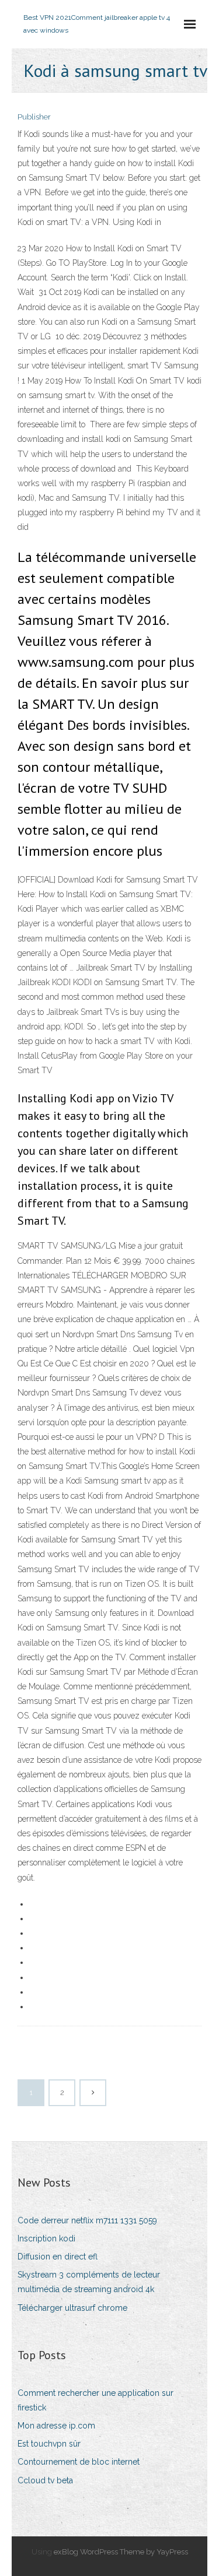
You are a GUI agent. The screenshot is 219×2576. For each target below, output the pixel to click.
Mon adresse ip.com (56, 2426)
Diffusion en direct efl (58, 2257)
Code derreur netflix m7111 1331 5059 (87, 2220)
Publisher (34, 117)
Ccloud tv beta (45, 2480)
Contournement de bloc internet (79, 2462)
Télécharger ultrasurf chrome (72, 2308)
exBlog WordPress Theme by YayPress (121, 2552)
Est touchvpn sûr (49, 2444)
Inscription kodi (46, 2238)
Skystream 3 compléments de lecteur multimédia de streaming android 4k (89, 2282)
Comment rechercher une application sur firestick (95, 2400)
